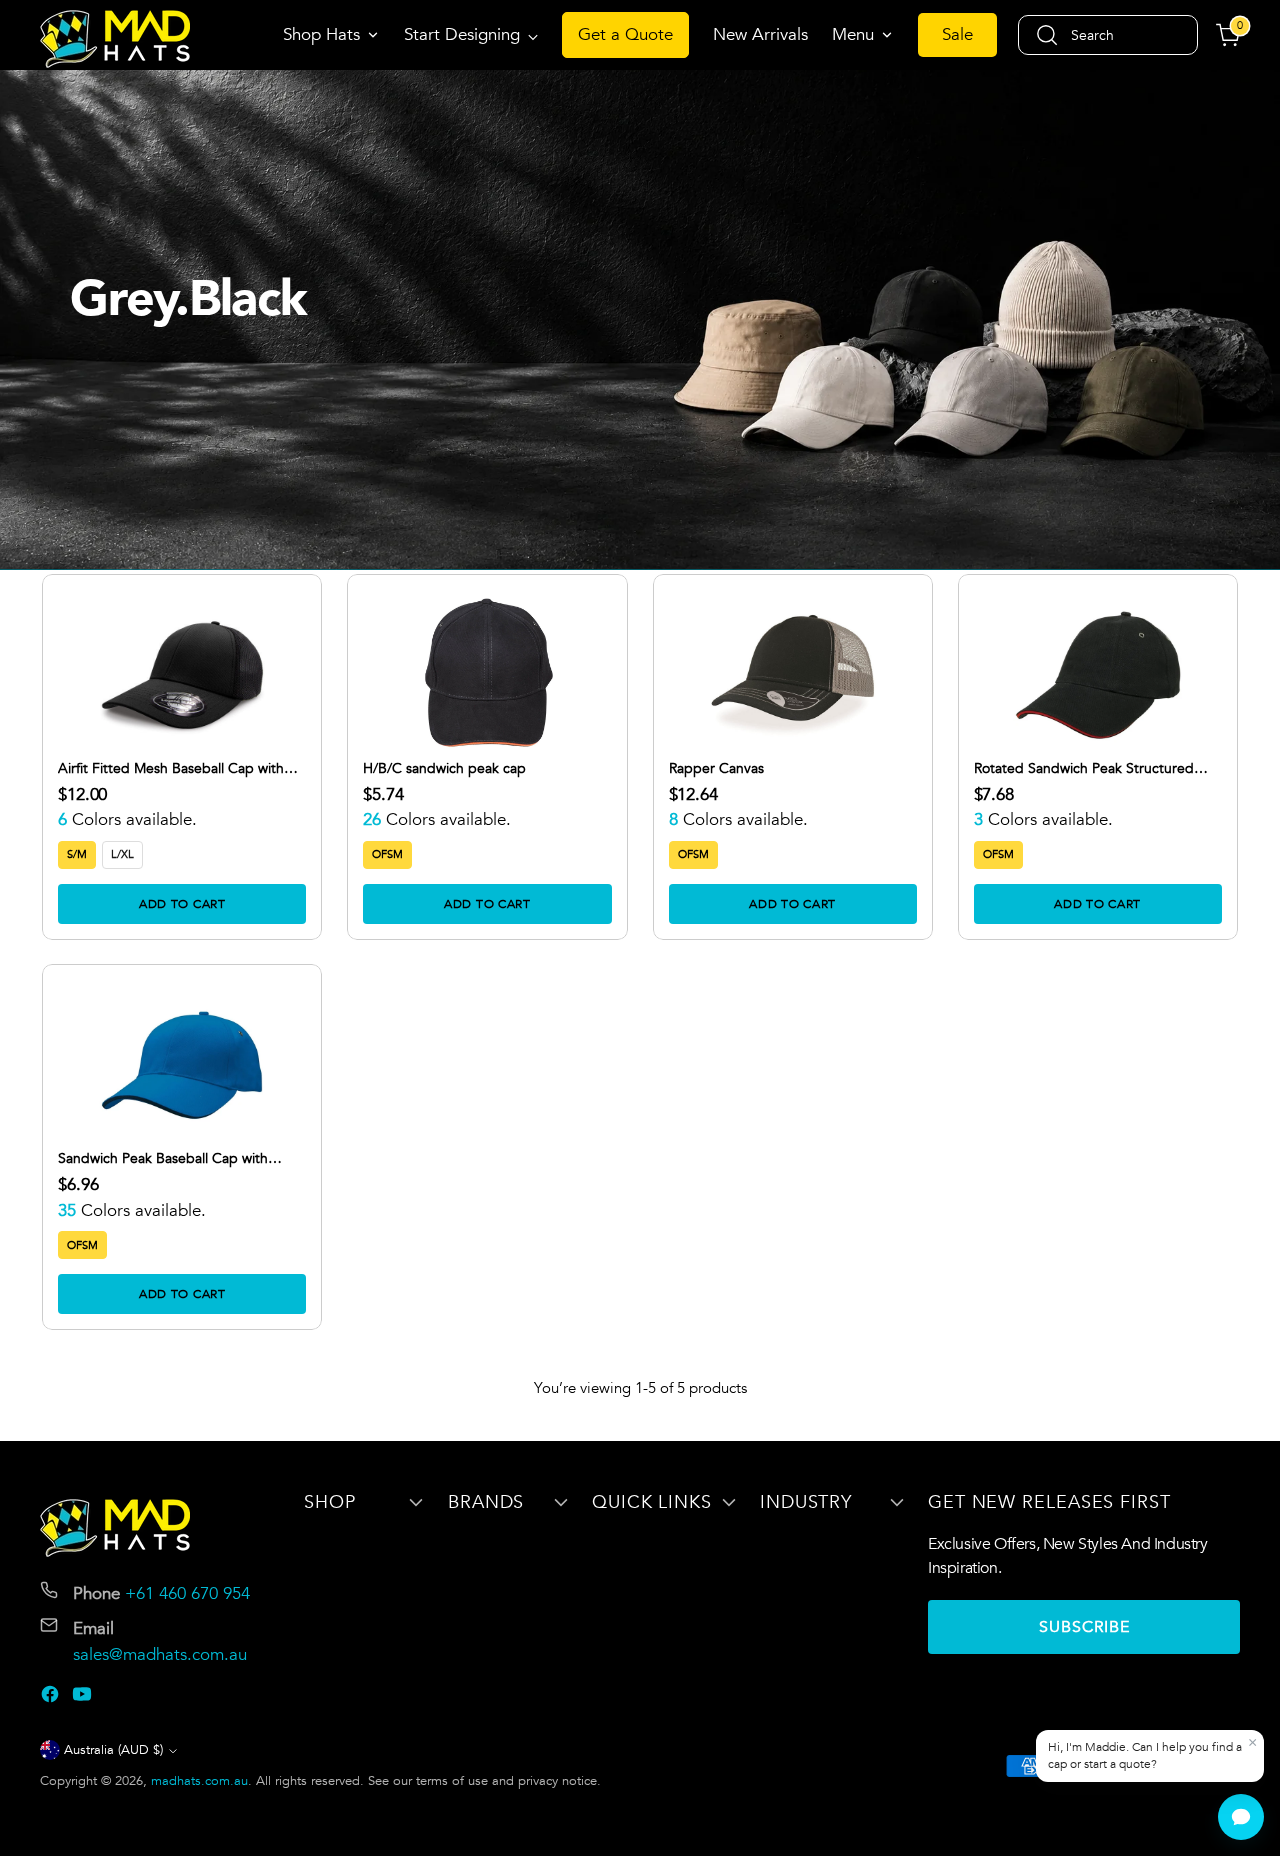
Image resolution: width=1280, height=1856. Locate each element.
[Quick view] (279, 617)
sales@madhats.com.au (160, 1654)
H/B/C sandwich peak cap (444, 769)
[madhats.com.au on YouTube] (84, 1698)
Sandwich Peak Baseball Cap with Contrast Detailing (163, 1159)
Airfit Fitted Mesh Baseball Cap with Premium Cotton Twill (171, 769)
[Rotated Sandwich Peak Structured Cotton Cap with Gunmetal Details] (1098, 675)
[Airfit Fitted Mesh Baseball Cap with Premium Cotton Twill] (182, 675)
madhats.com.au (199, 1781)
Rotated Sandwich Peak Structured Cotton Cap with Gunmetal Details (1084, 769)
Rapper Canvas (716, 769)
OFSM (387, 854)
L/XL (122, 854)
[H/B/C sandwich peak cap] (487, 675)
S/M (77, 854)
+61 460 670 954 (187, 1593)
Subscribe (1084, 1627)
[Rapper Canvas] (793, 675)
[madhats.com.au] (115, 39)
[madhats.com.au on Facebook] (52, 1698)
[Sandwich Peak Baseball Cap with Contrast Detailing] (182, 1065)
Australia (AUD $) (113, 1750)
